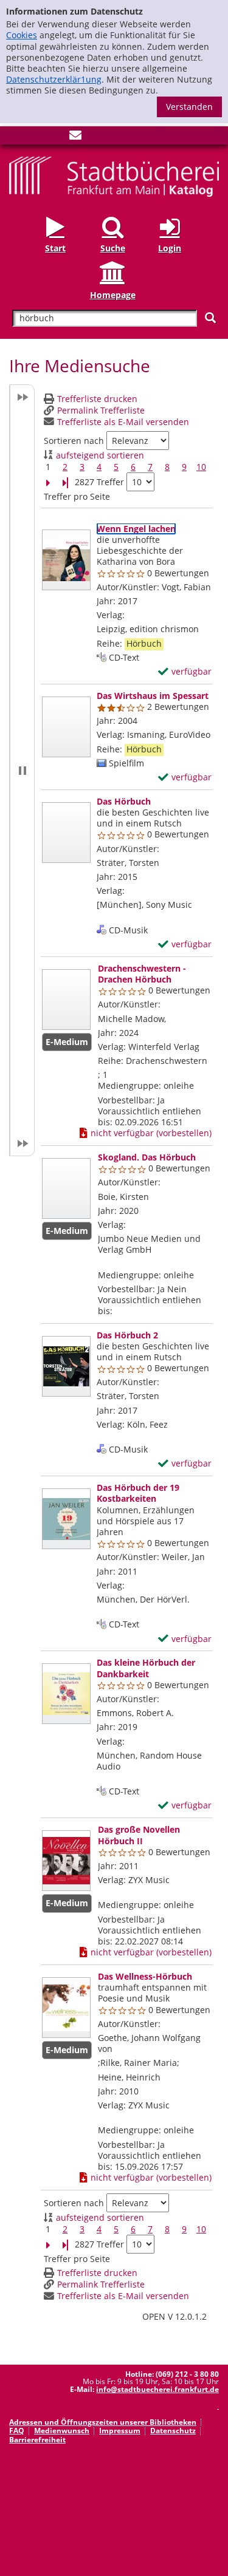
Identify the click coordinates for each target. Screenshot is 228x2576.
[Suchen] (210, 318)
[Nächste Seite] (48, 482)
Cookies (22, 35)
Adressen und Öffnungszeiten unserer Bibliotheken (103, 2422)
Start (55, 248)
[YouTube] (55, 138)
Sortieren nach (74, 441)
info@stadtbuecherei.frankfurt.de (157, 2389)
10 (201, 467)
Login (170, 248)
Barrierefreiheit (37, 2440)
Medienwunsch (62, 2431)
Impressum (120, 2431)
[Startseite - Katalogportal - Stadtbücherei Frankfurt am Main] (114, 176)
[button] (22, 770)
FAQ (17, 2431)
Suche (113, 248)
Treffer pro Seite (77, 497)
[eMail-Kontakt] (75, 138)
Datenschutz (173, 2431)
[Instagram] (35, 138)
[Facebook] (15, 138)
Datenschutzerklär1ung (54, 79)
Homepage (113, 295)
